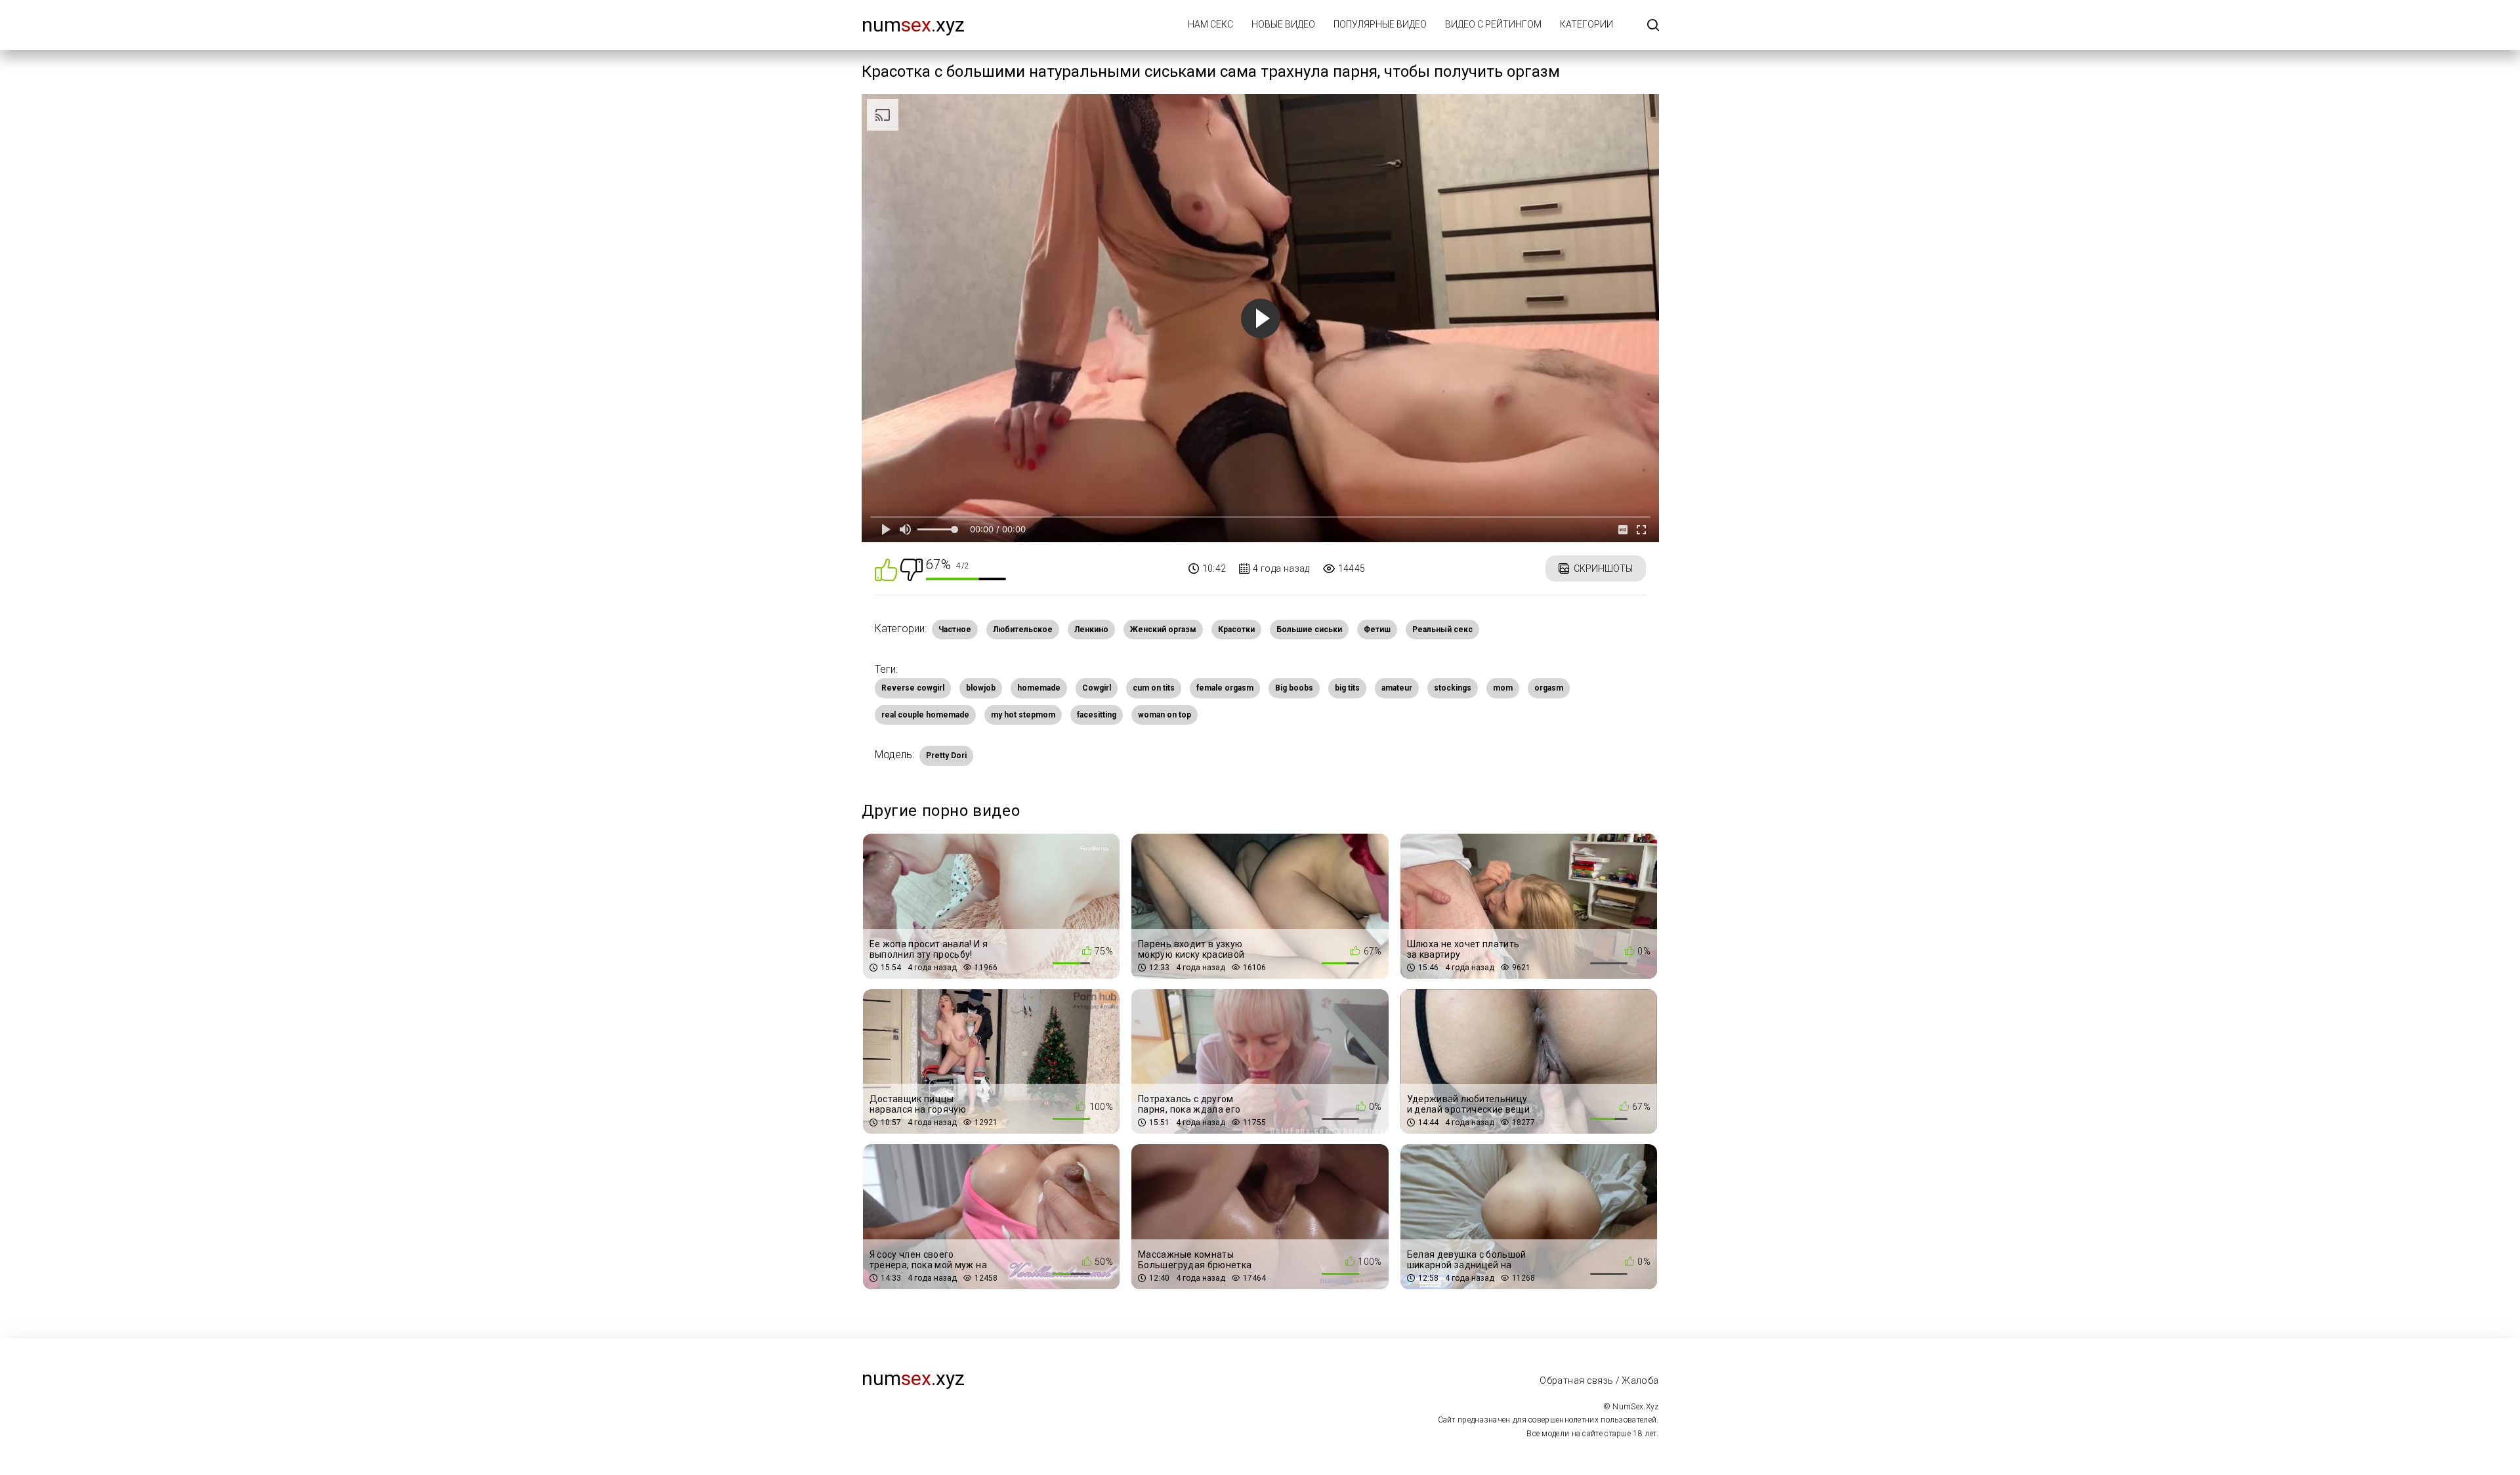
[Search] (1653, 26)
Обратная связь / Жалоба (1599, 1380)
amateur (1397, 688)
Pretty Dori (946, 756)
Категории (1586, 24)
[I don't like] (912, 569)
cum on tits (1154, 688)
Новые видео (1283, 24)
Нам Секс (1210, 24)
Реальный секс (1442, 630)
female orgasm (1225, 688)
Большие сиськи (1309, 630)
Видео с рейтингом (1493, 24)
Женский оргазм (1163, 630)
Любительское (1023, 630)
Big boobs (1294, 688)
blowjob (981, 688)
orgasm (1549, 688)
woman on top (1165, 715)
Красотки (1236, 630)
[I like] (886, 569)
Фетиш (1377, 630)
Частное (955, 630)
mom (1503, 688)
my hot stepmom (1023, 715)
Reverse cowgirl (913, 688)
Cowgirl (1097, 688)
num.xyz (913, 25)
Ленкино (1091, 630)
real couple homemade (925, 715)
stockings (1453, 688)
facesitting (1097, 715)
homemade (1039, 688)
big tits (1347, 688)
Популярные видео (1380, 24)
